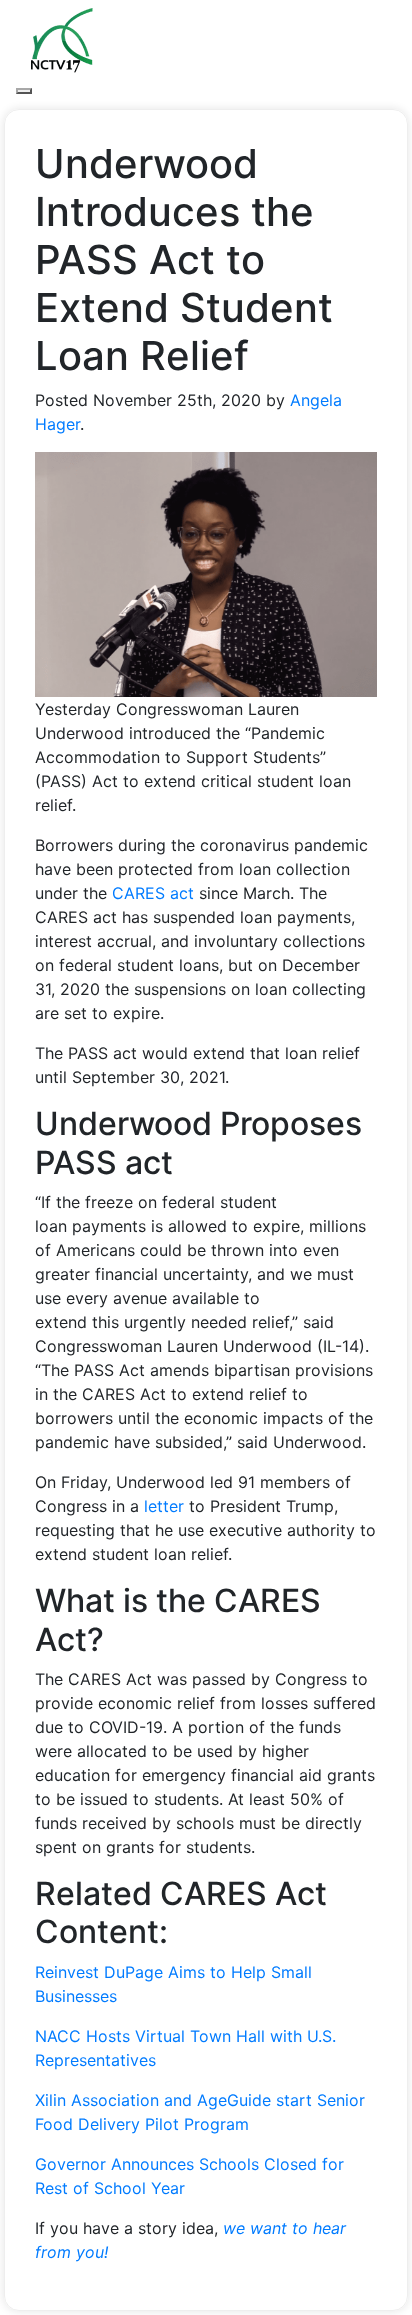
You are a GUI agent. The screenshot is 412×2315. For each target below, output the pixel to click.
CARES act (153, 893)
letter (164, 1506)
